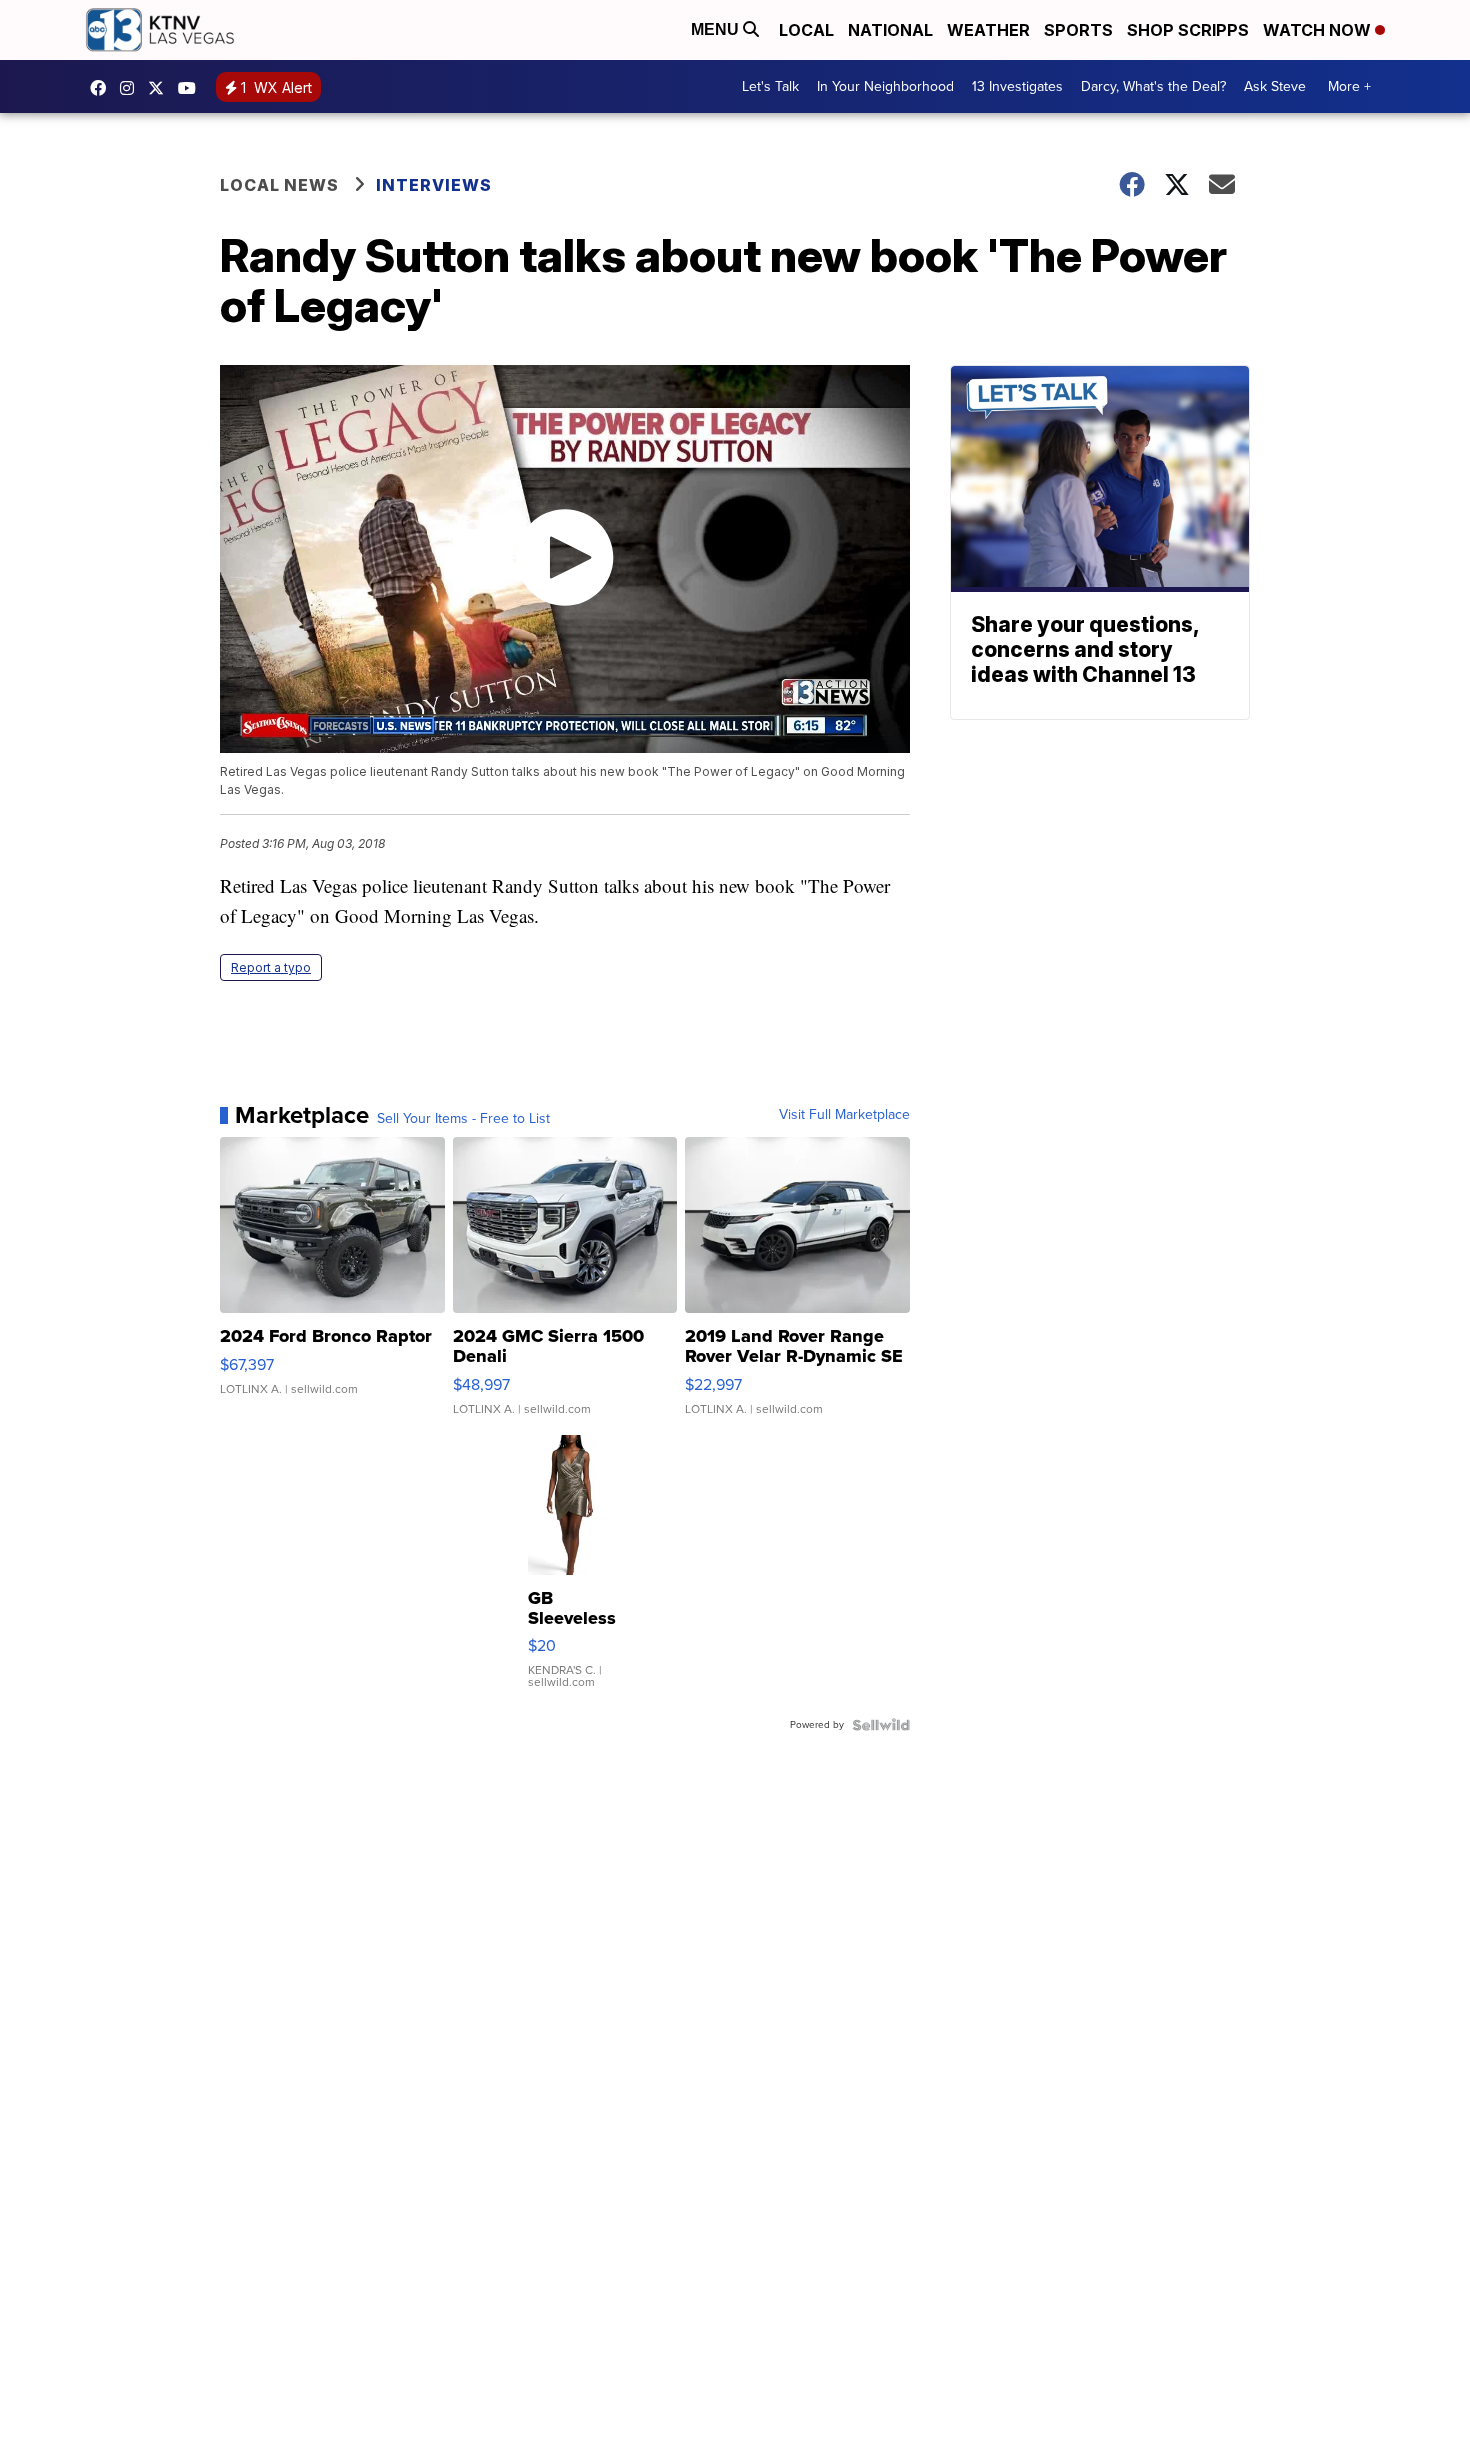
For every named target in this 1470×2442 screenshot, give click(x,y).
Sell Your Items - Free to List (463, 1119)
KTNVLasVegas (103, 88)
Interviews (434, 185)
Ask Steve (1275, 86)
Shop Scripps (1188, 30)
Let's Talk (770, 86)
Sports (1078, 30)
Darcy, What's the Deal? (1153, 86)
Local (806, 30)
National (890, 30)
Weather (988, 30)
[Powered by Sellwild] (881, 1725)
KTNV (161, 88)
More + (1349, 86)
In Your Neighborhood (885, 86)
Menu (717, 29)
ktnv (132, 88)
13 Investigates (1017, 86)
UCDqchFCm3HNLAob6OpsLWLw (192, 88)
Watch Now (1319, 30)
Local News (279, 185)
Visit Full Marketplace (844, 1115)
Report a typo (271, 967)
